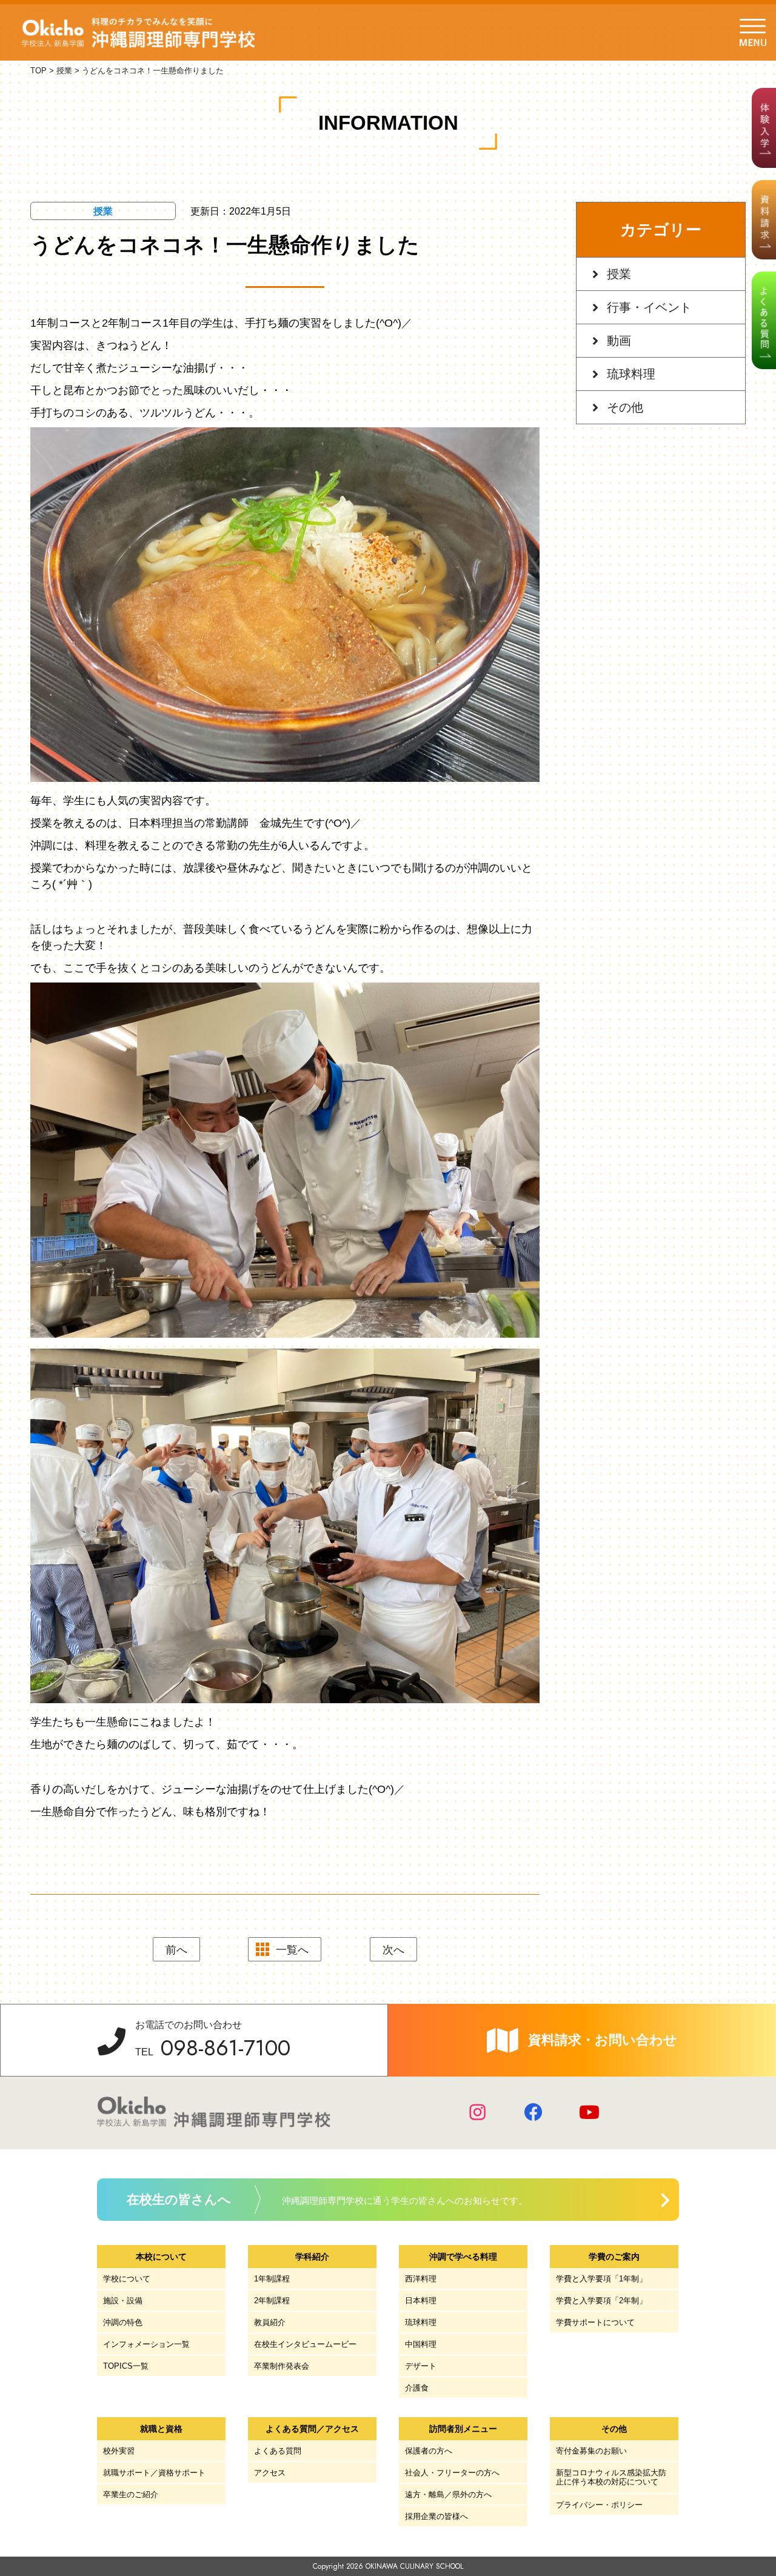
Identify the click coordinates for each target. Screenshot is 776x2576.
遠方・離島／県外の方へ (448, 2494)
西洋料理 (421, 2279)
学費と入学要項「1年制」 (601, 2279)
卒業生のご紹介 (131, 2494)
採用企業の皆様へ (436, 2516)
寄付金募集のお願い (591, 2451)
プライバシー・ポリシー (599, 2505)
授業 (619, 274)
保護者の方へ (429, 2451)
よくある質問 (278, 2451)
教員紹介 (270, 2322)
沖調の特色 (123, 2322)
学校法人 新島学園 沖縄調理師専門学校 (139, 33)
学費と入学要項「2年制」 (601, 2301)
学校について (127, 2279)
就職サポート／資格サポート (154, 2473)
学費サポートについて (595, 2322)
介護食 (417, 2388)
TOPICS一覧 (126, 2366)
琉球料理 (631, 374)
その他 (625, 407)
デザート (421, 2366)
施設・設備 (123, 2301)
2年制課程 (272, 2301)
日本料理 (421, 2301)
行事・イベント (649, 307)
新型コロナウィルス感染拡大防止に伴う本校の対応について (611, 2478)
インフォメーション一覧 (146, 2344)
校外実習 (119, 2451)
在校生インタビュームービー (305, 2344)
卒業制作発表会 (282, 2366)
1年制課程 (272, 2279)
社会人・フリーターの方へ (452, 2473)
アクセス (270, 2473)
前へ (176, 1950)
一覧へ (292, 1950)
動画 (619, 341)
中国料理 (421, 2344)
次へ (393, 1950)
